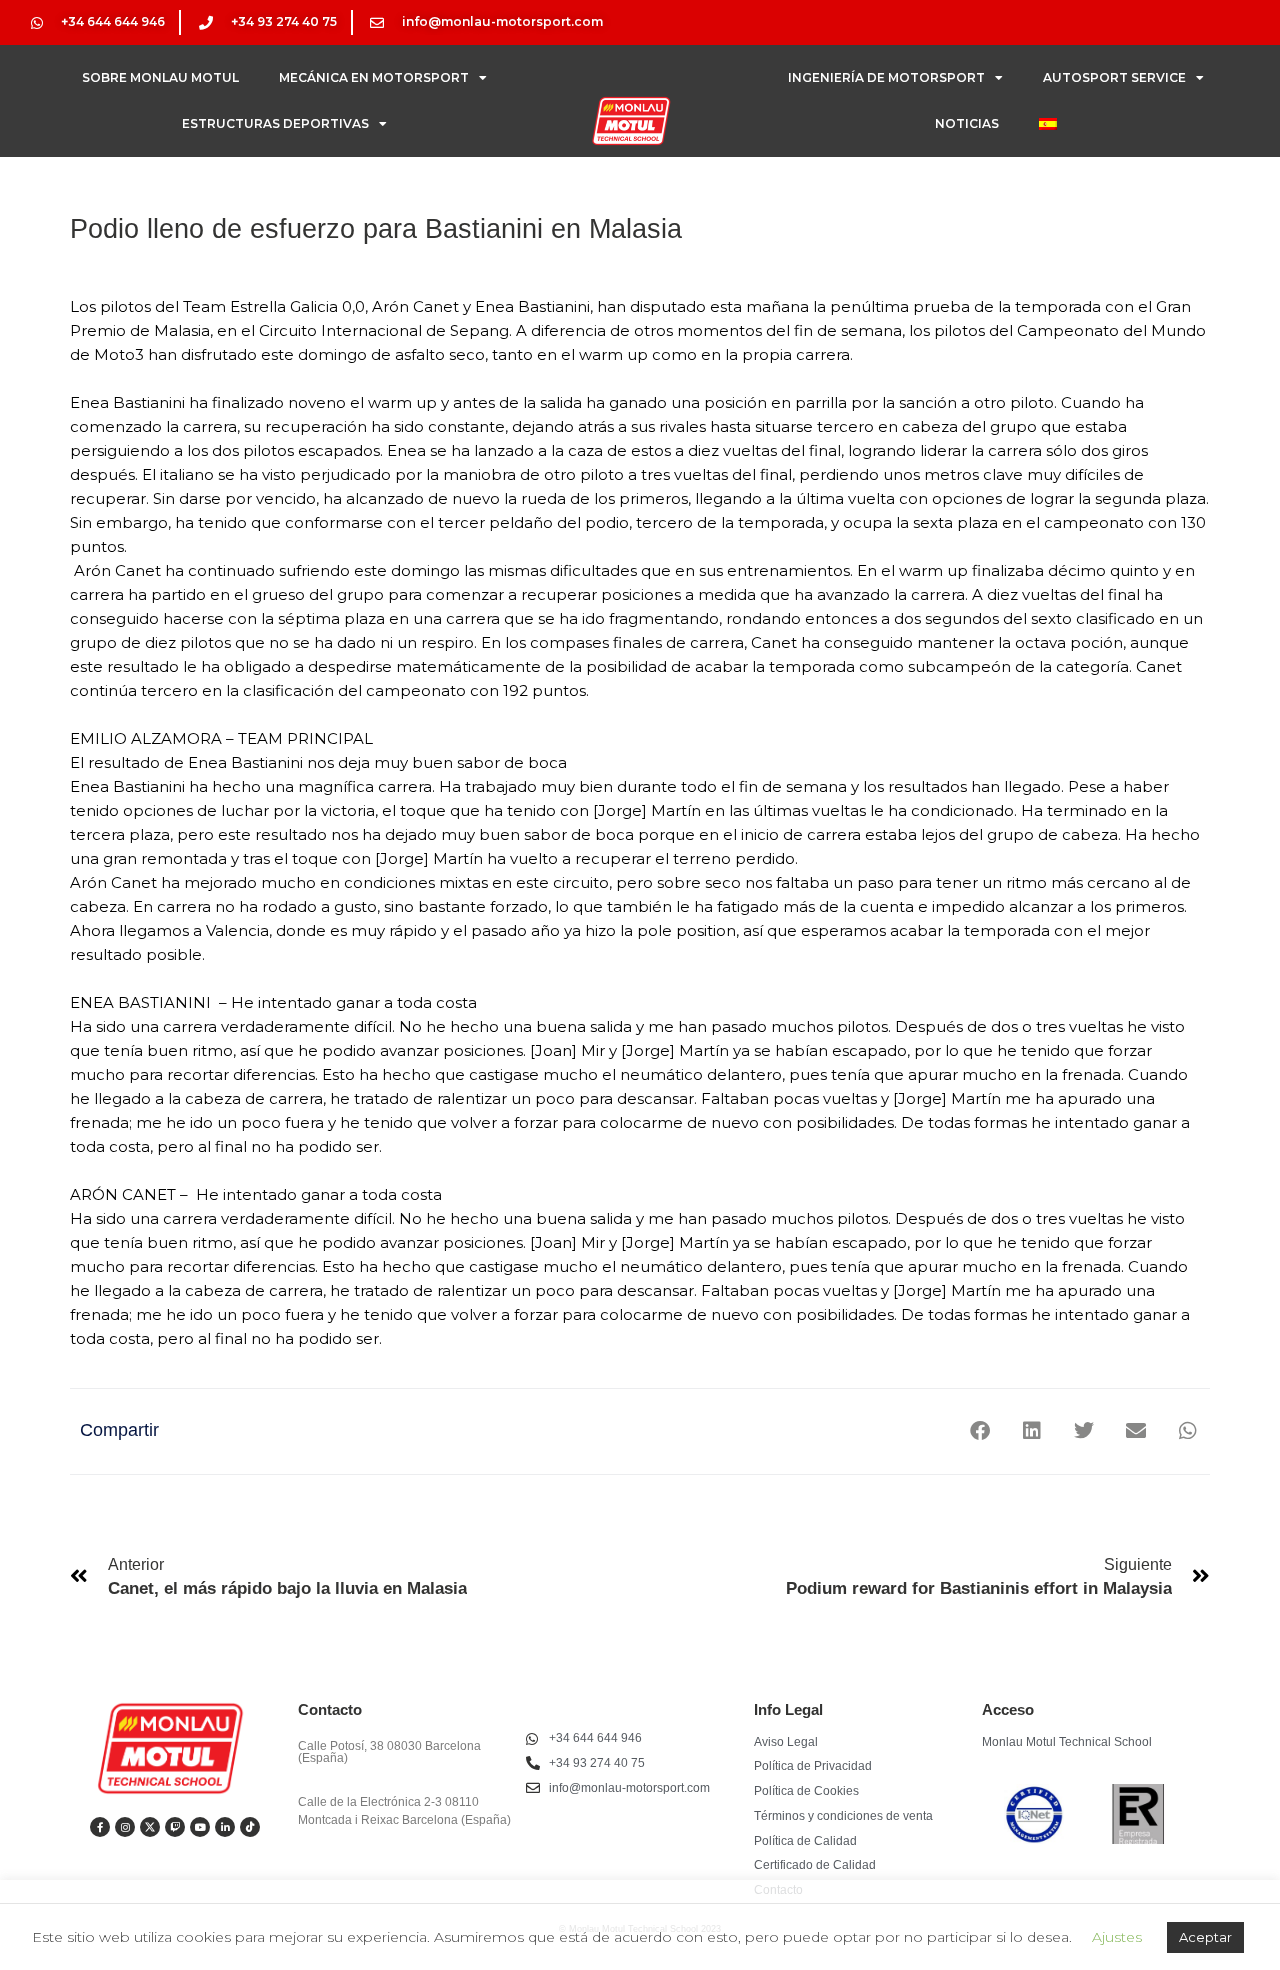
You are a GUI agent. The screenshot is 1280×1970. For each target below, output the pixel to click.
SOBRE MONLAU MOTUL (160, 77)
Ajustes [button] (1117, 1937)
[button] (979, 1431)
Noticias (967, 123)
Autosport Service (1114, 77)
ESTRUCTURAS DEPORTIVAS (275, 123)
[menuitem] (1048, 124)
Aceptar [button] (1205, 1937)
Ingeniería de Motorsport (886, 77)
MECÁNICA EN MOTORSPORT (374, 77)
